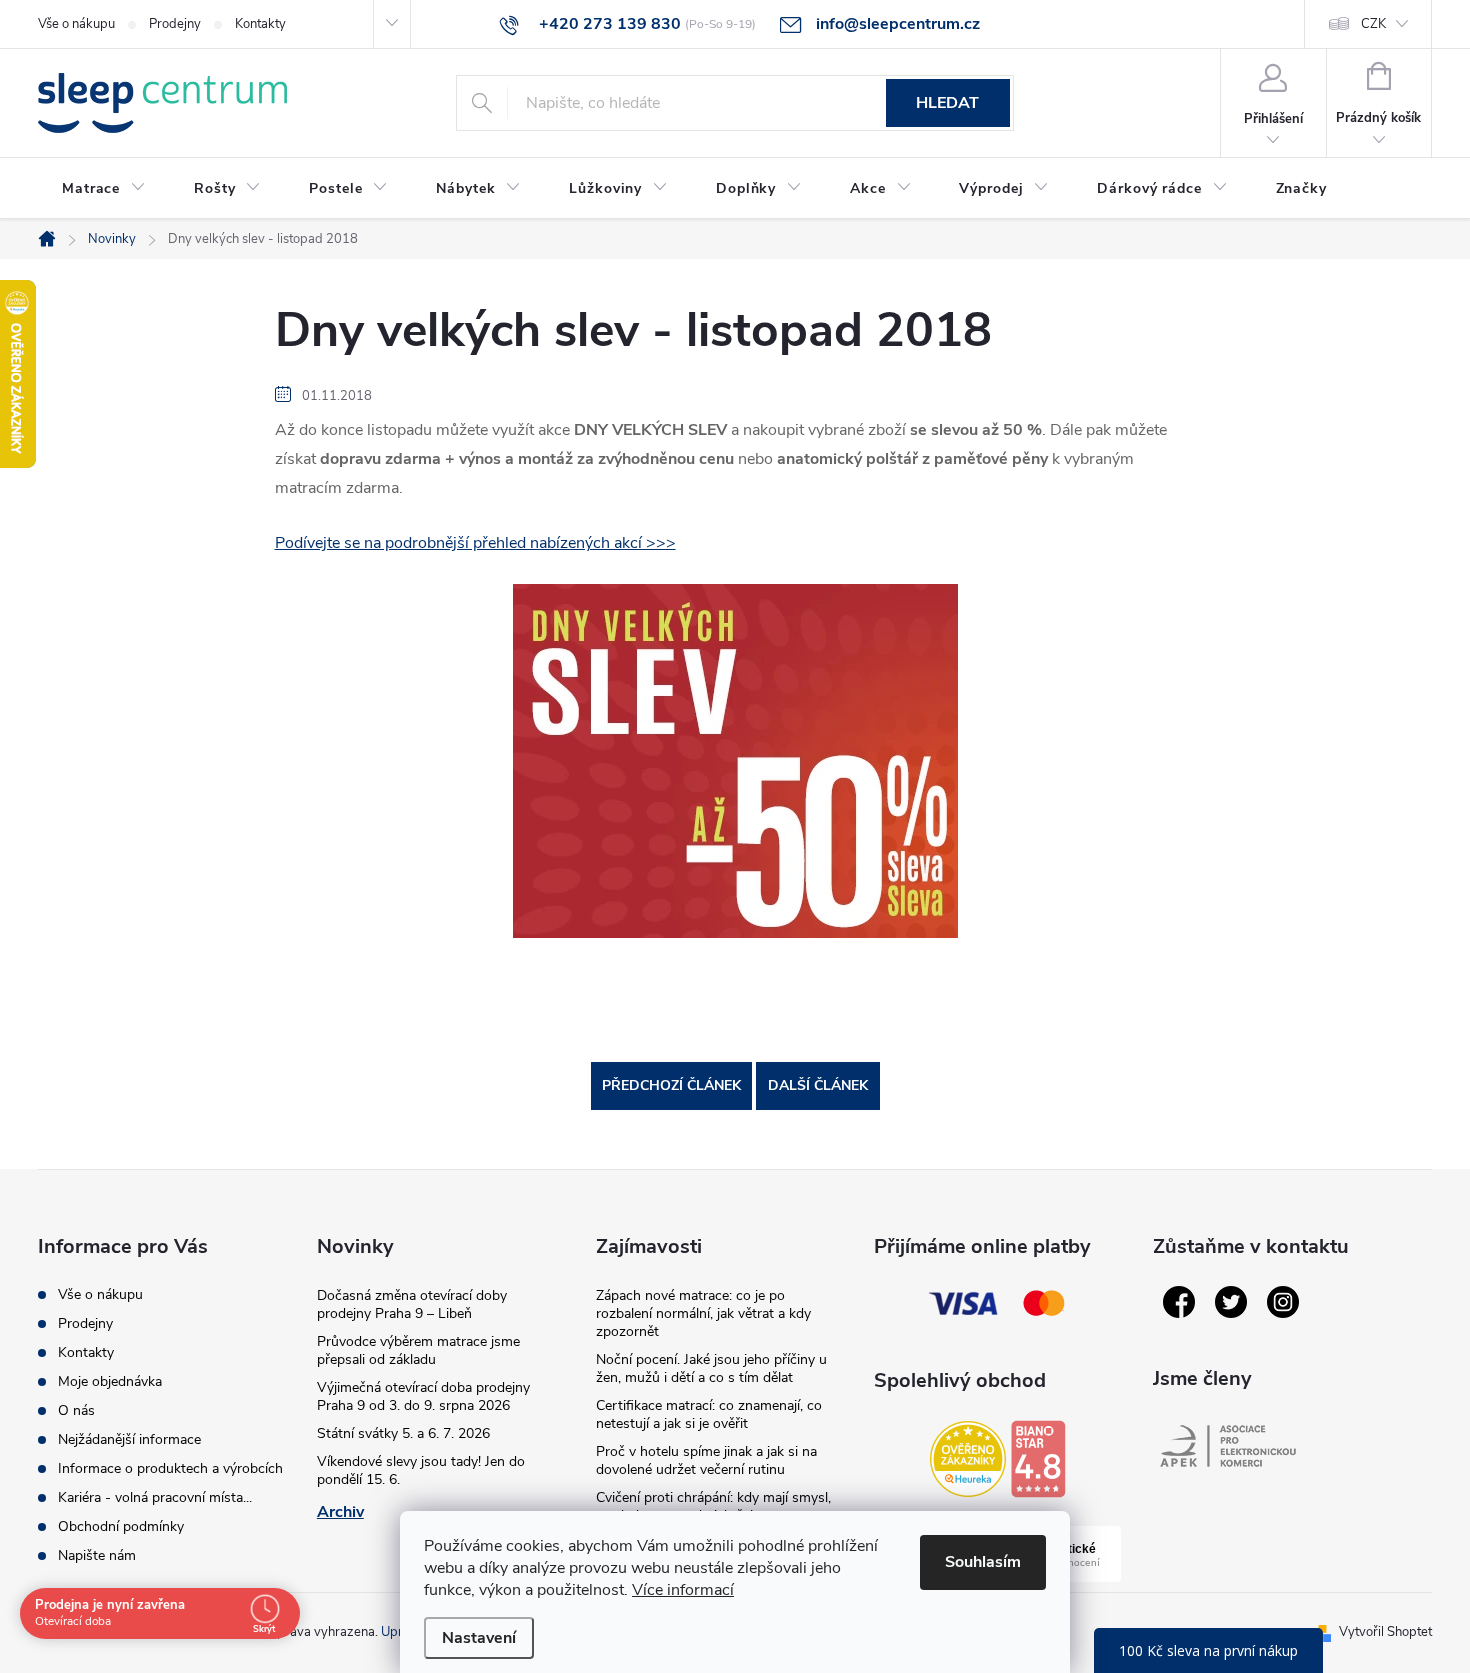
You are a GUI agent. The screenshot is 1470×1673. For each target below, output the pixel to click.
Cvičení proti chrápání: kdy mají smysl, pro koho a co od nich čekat (713, 1506)
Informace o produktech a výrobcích (170, 1468)
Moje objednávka (110, 1381)
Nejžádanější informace (129, 1439)
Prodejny (175, 24)
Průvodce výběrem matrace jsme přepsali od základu (418, 1350)
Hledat (947, 103)
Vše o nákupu (76, 24)
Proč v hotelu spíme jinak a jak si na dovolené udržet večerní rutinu (706, 1460)
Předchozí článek (671, 1085)
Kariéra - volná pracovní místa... (155, 1497)
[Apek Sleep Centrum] (1228, 1446)
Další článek (818, 1085)
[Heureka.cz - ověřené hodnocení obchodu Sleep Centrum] (968, 1459)
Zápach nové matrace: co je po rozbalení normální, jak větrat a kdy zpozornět (703, 1313)
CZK (1373, 24)
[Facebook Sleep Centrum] (1179, 1302)
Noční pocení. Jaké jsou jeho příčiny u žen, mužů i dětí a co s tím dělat (711, 1368)
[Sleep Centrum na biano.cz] (1038, 1459)
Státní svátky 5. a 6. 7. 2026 (403, 1433)
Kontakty (260, 24)
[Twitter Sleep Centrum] (1231, 1302)
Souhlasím (983, 1562)
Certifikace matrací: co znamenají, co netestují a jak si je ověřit (709, 1414)
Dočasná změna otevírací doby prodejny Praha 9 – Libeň (412, 1304)
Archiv (340, 1512)
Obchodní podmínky (121, 1526)
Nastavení (479, 1638)
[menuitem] (104, 189)
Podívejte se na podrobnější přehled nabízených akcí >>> (475, 543)
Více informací (683, 1590)
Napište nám (97, 1555)
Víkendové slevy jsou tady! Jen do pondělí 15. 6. (421, 1470)
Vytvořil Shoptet (1385, 1632)
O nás (76, 1410)
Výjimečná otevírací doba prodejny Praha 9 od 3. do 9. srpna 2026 (423, 1396)
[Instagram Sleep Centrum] (1283, 1302)
